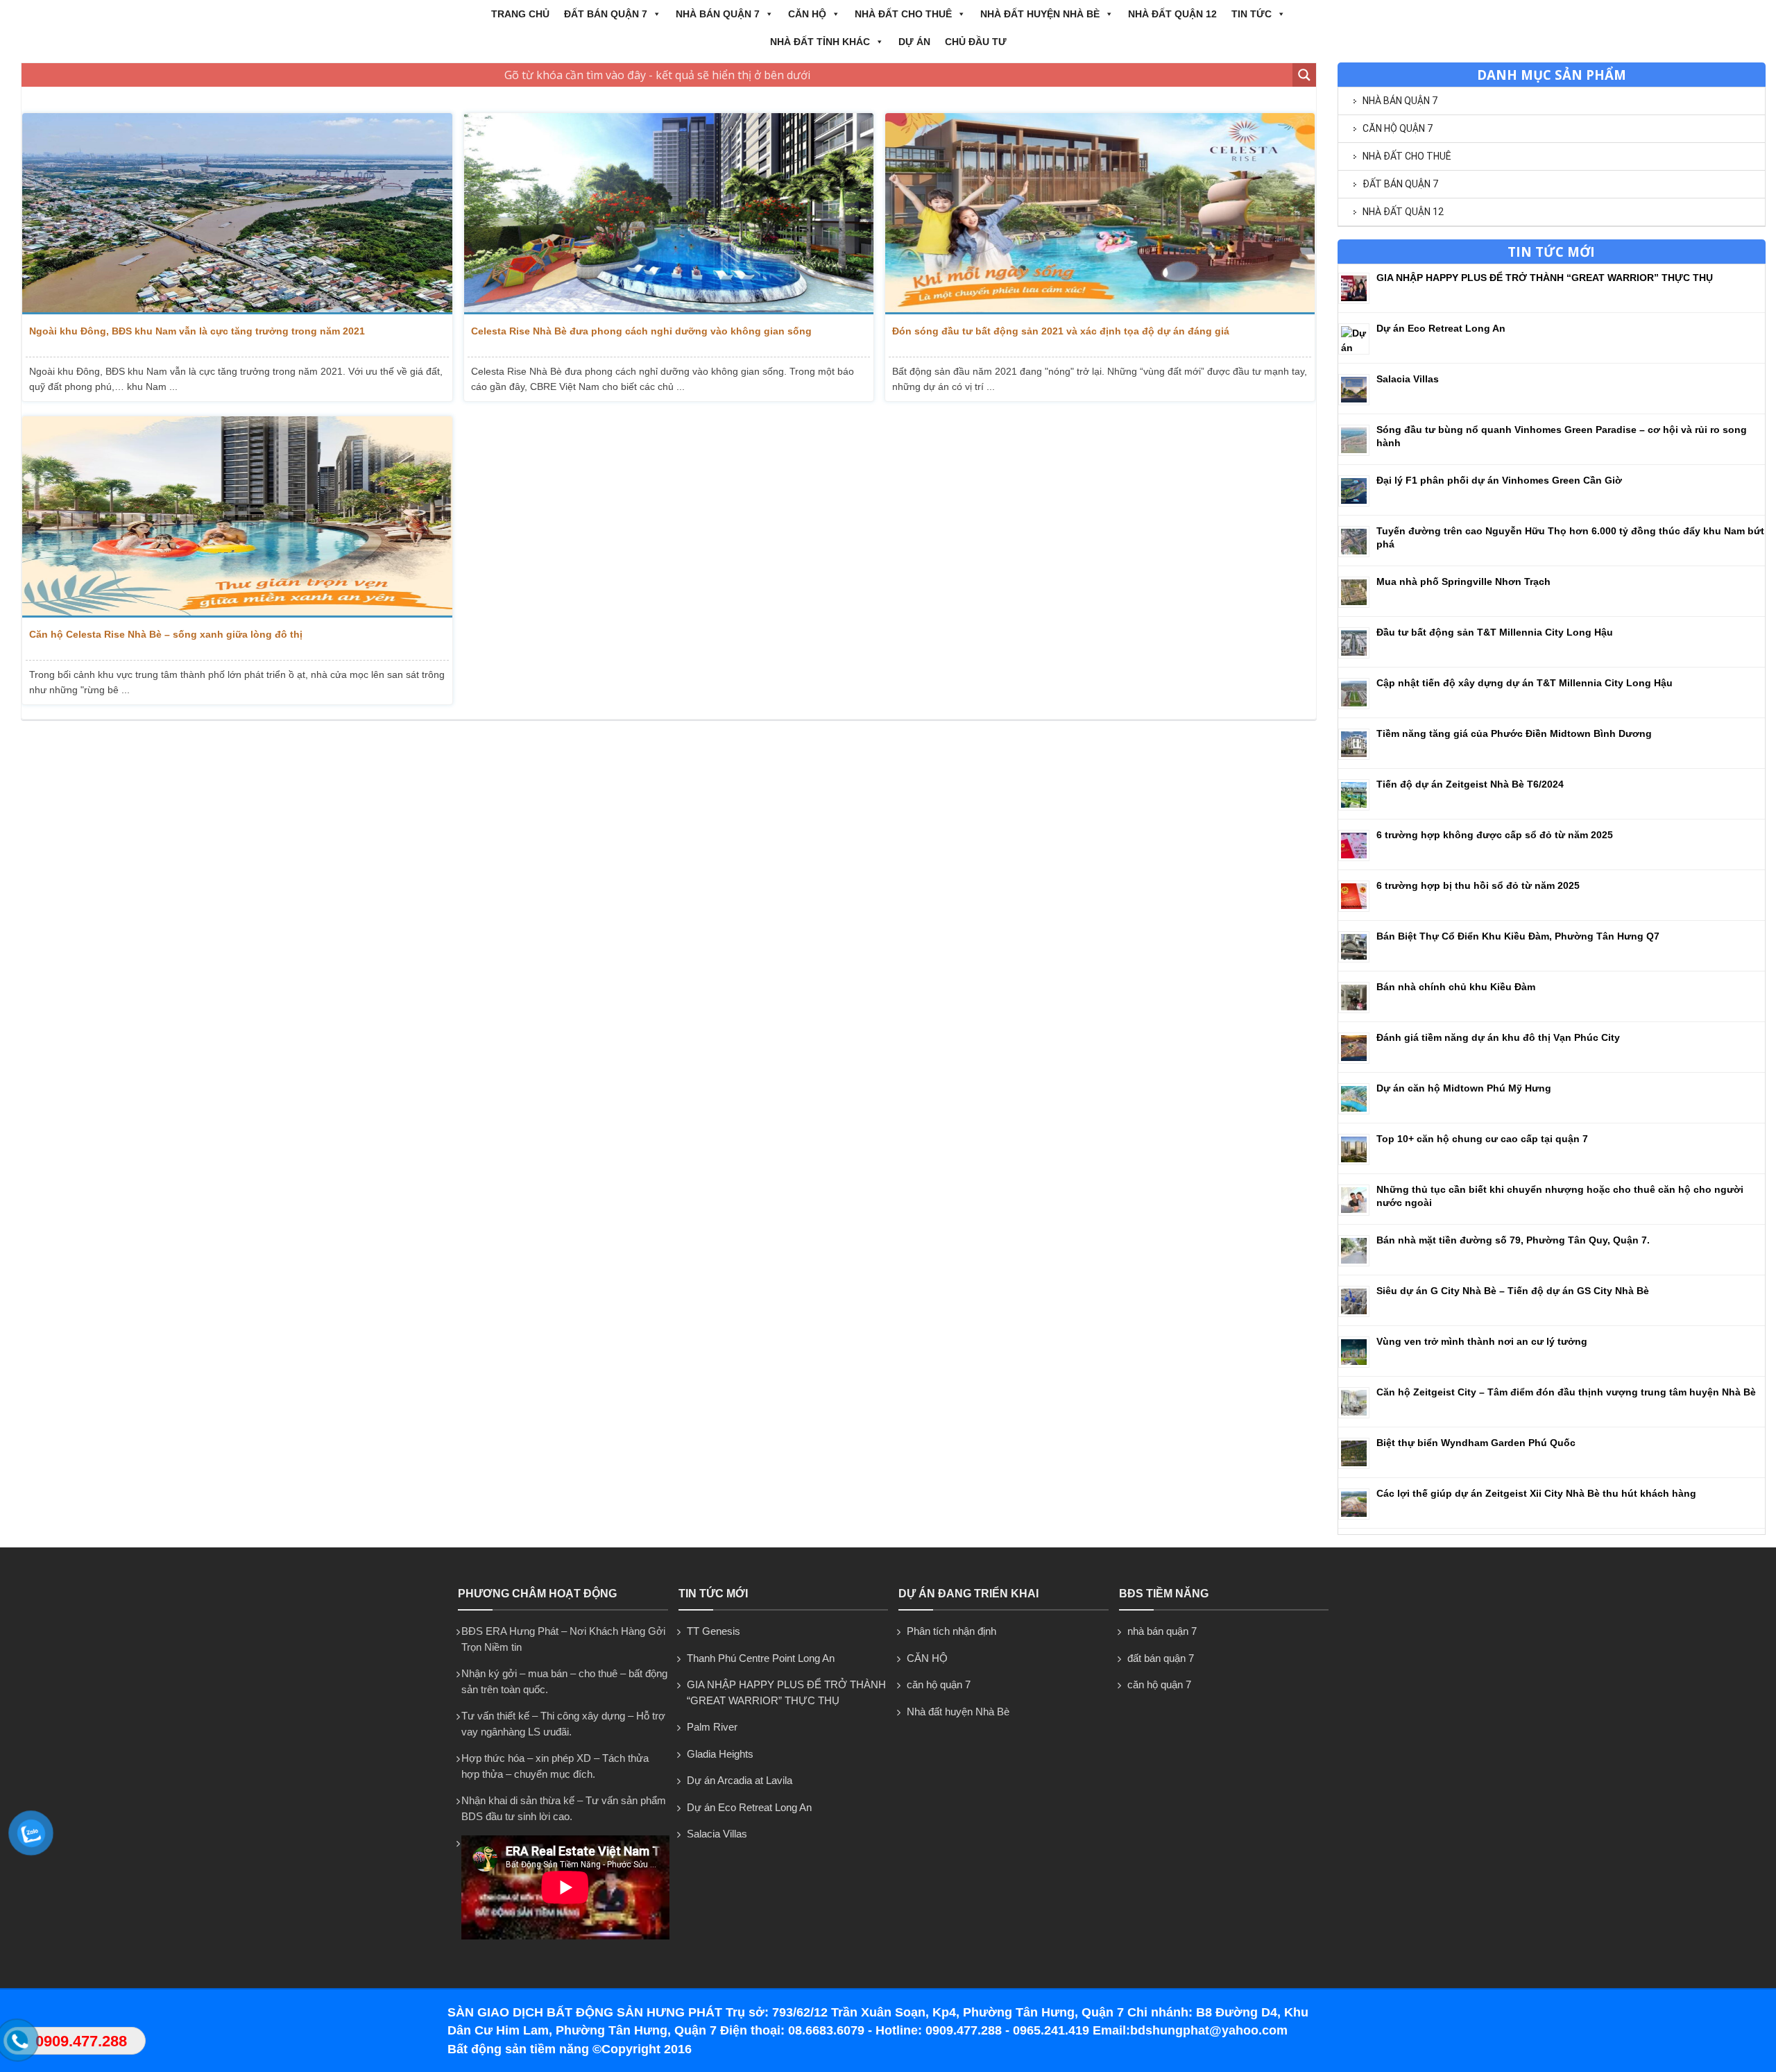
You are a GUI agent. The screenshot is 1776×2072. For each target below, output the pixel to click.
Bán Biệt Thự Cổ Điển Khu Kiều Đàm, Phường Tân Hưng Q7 (1518, 936)
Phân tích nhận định (951, 1631)
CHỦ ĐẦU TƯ (976, 42)
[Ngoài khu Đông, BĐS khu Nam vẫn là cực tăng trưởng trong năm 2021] (237, 214)
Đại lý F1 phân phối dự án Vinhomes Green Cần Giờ (1499, 480)
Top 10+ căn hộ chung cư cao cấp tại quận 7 (1482, 1139)
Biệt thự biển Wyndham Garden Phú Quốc (1476, 1443)
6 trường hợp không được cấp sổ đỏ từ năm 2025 (1495, 835)
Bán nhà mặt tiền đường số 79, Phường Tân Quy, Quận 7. (1513, 1240)
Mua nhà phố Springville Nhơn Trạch (1463, 581)
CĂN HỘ (807, 14)
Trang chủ (520, 14)
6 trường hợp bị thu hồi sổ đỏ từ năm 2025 (1478, 885)
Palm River (712, 1727)
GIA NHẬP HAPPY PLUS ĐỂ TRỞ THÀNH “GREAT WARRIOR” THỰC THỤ (1545, 278)
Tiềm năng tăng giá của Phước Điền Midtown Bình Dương (1514, 733)
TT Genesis (714, 1631)
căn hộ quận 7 (1398, 128)
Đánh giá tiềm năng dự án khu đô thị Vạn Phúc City (1498, 1037)
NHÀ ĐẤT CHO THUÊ (903, 14)
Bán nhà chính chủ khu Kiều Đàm (1456, 987)
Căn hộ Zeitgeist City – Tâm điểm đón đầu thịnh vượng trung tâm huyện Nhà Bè (1566, 1392)
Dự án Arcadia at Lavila (740, 1780)
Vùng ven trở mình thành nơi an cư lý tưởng (1482, 1341)
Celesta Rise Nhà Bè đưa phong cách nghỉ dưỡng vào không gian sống (641, 331)
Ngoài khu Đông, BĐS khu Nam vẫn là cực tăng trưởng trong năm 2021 (197, 331)
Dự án (914, 42)
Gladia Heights (720, 1754)
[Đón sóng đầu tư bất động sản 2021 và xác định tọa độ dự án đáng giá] (1100, 214)
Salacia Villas (1408, 379)
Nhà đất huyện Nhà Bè (1040, 14)
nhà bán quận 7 (718, 14)
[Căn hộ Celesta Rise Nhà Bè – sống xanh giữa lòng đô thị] (237, 517)
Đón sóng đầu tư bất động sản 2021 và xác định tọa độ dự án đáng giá (1061, 331)
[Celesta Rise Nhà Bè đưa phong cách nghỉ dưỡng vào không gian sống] (669, 214)
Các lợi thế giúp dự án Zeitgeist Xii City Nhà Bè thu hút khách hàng (1536, 1493)
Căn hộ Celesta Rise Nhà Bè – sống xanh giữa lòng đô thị (166, 634)
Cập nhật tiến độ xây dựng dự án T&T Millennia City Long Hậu (1525, 683)
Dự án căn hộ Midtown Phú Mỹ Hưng (1464, 1088)
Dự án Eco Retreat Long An (1441, 328)
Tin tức (1252, 14)
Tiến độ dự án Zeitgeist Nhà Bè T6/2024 (1470, 784)
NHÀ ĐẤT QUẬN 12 (1172, 14)
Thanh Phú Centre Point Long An (761, 1658)
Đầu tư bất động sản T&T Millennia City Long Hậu (1495, 632)
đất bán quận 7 (606, 14)
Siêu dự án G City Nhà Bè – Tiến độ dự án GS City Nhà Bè (1513, 1291)
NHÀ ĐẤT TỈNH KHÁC (820, 42)
